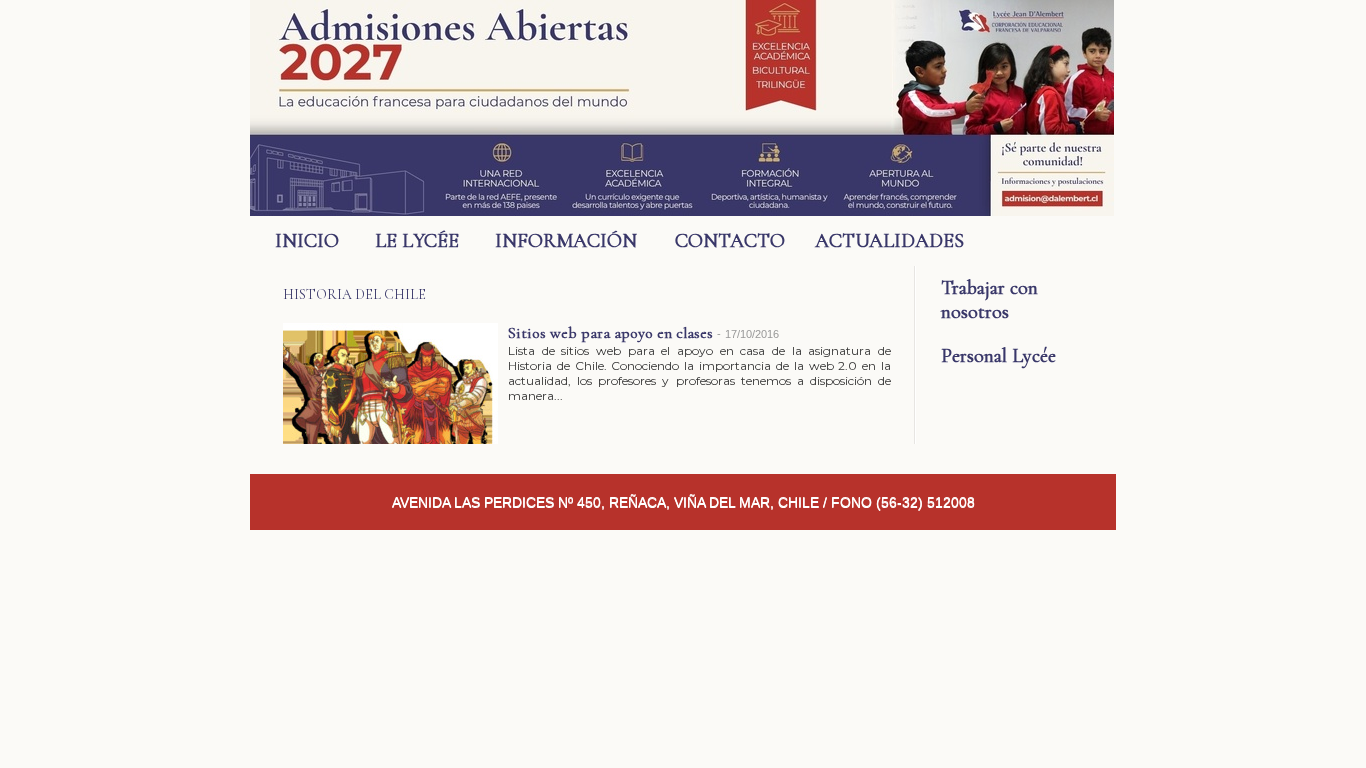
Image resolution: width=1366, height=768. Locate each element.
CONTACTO (730, 241)
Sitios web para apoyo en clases (610, 333)
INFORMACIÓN (566, 241)
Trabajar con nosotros (989, 300)
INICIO (307, 241)
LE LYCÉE (417, 241)
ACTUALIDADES (877, 241)
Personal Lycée (998, 356)
